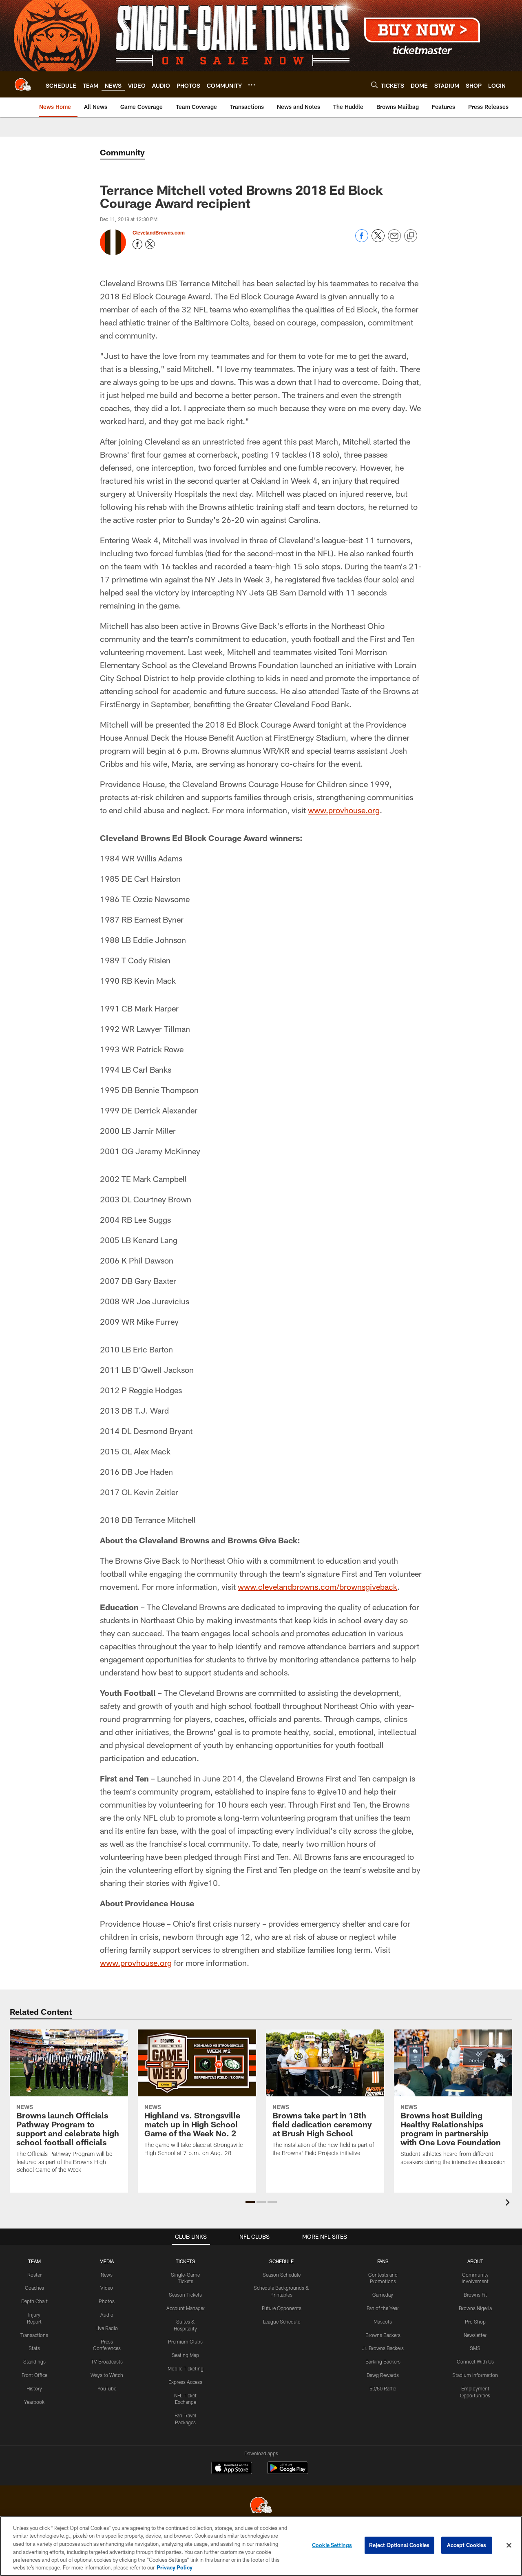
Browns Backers (383, 2335)
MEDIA (107, 2261)
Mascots (383, 2321)
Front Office (34, 2375)
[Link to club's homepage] (23, 84)
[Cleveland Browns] (261, 2506)
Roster (34, 2275)
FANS (383, 2261)
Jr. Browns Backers (383, 2348)
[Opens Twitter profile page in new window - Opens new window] (150, 244)
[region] (261, 2546)
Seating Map (185, 2355)
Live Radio (107, 2328)
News (107, 2275)
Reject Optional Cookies (399, 2545)
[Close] (509, 2545)
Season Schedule (282, 2275)
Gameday (383, 2295)
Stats (34, 2348)
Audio (107, 2315)
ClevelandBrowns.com (159, 232)
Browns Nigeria (475, 2308)
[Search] (374, 85)
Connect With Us (475, 2361)
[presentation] (509, 2203)
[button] (250, 2202)
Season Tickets (185, 2295)
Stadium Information (475, 2375)
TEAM (34, 2261)
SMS (475, 2348)
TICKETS (186, 2261)
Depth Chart (34, 2301)
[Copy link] (411, 236)
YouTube (107, 2388)
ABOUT (475, 2261)
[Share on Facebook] (362, 240)
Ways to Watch (107, 2375)
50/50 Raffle (383, 2388)
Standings (34, 2361)
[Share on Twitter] (378, 240)
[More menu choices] (252, 85)
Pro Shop (475, 2321)
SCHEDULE (281, 2261)
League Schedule (282, 2321)
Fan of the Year (383, 2308)
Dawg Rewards (383, 2375)
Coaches (34, 2288)
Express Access (185, 2382)
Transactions (34, 2335)
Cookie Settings (332, 2545)
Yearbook (34, 2402)
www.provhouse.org (344, 810)
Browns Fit (475, 2295)
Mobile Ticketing (186, 2368)
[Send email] (394, 240)
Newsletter (475, 2335)
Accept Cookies (467, 2545)
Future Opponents (282, 2308)
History (34, 2388)
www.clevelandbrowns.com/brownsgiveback (317, 1587)
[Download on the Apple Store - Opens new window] (232, 2469)
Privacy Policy (175, 2567)
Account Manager (186, 2308)
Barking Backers (383, 2361)
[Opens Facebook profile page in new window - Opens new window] (137, 244)
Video (107, 2288)
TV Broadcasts (107, 2361)
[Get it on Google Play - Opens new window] (288, 2472)
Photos (107, 2301)
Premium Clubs (185, 2341)
